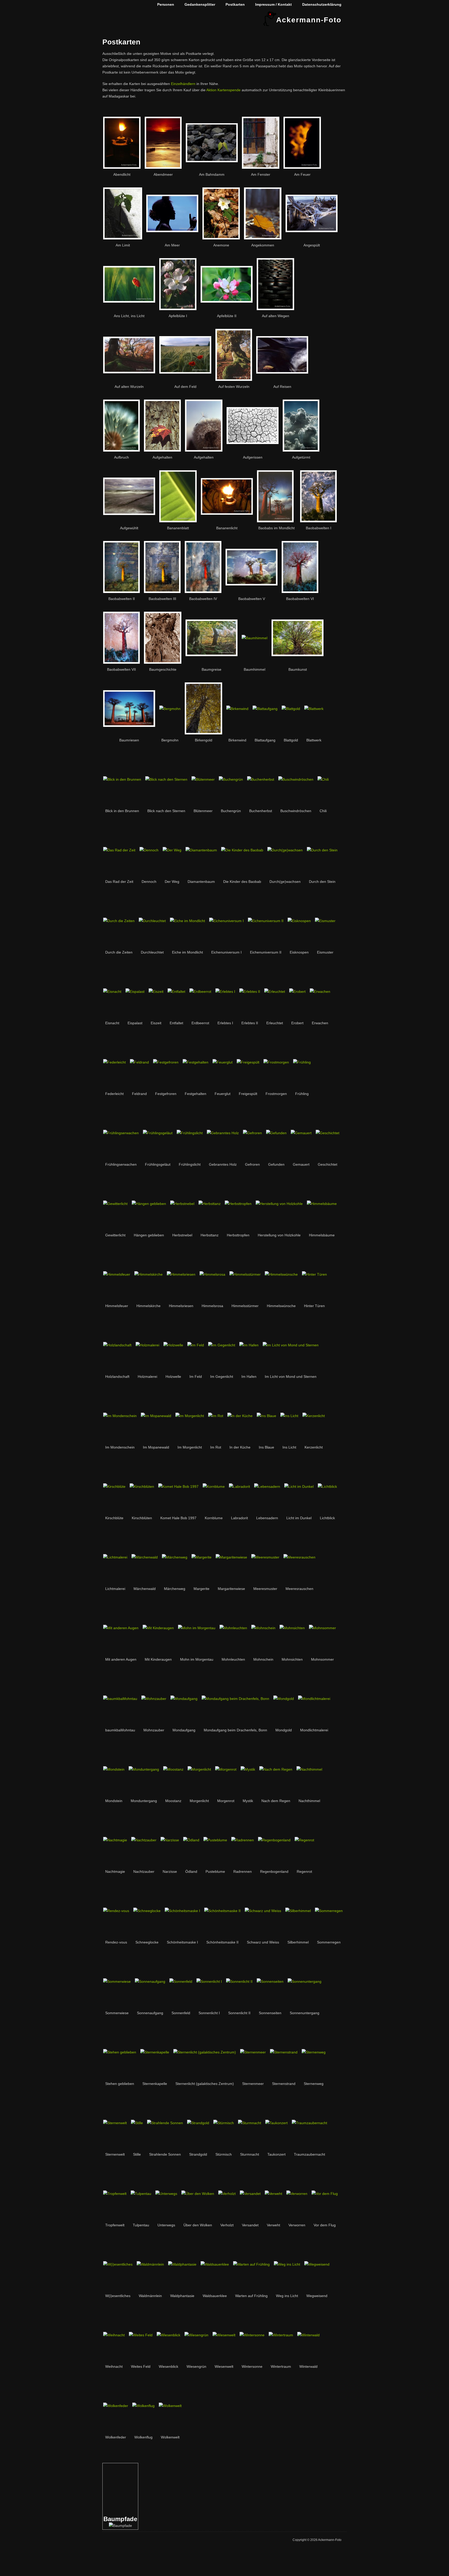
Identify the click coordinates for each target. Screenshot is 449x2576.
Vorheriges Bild (106, 2468)
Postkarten (235, 4)
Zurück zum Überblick (133, 2490)
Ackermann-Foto (309, 20)
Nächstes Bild (111, 2468)
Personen (166, 4)
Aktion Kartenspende (223, 90)
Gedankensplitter (200, 4)
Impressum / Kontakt (273, 4)
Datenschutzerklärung (322, 4)
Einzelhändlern (183, 84)
